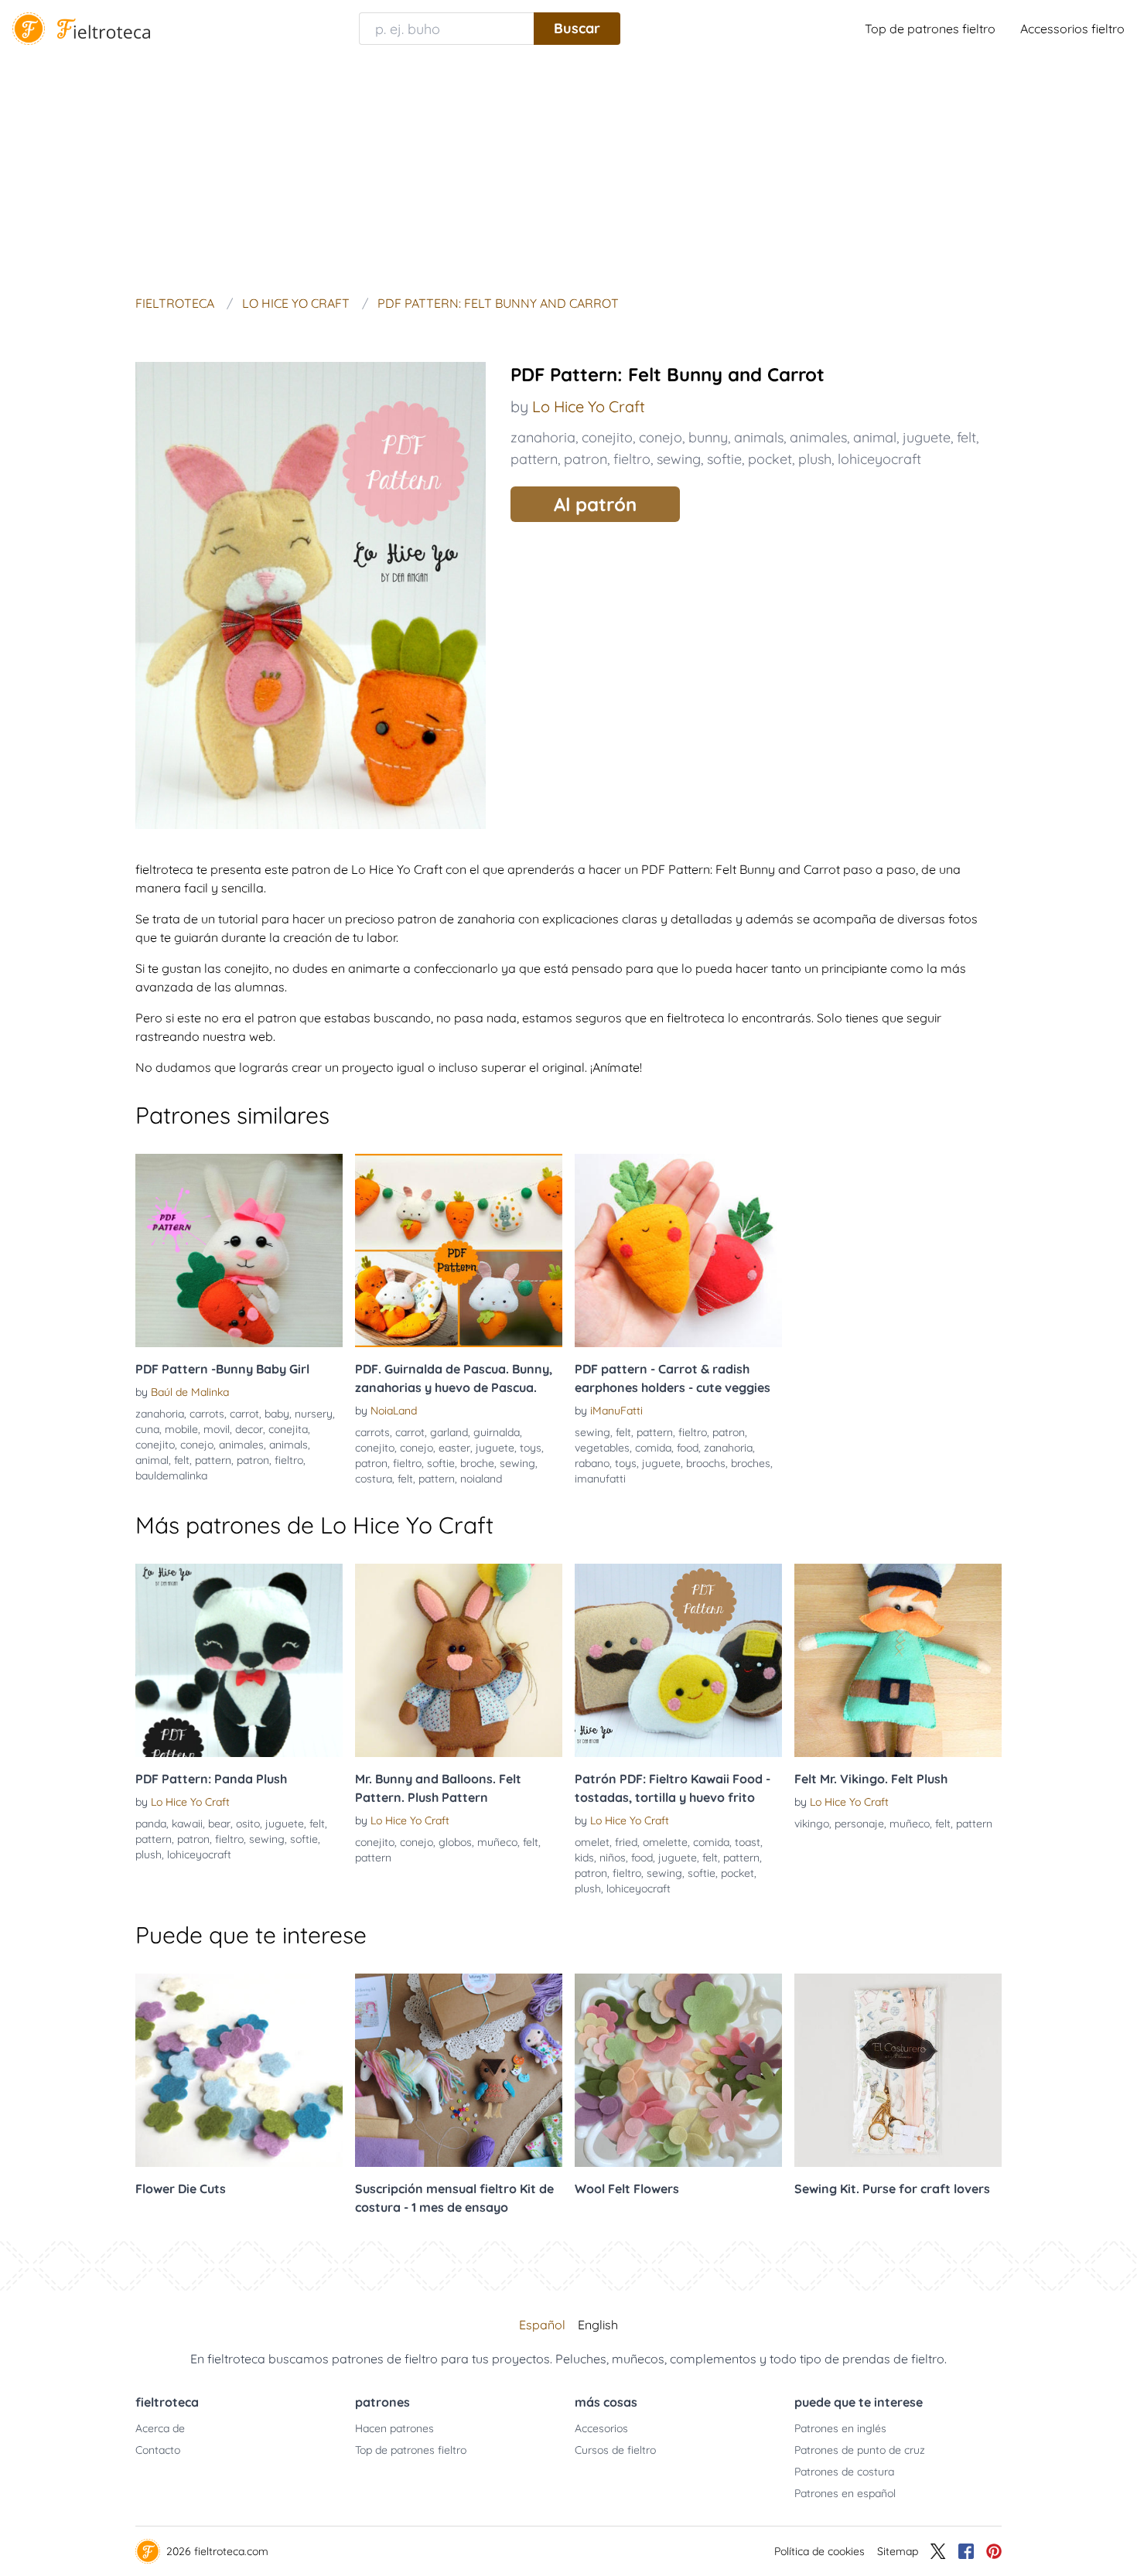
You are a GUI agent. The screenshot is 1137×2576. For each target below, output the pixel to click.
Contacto (158, 2450)
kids (584, 1858)
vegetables (602, 1448)
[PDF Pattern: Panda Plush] (239, 1660)
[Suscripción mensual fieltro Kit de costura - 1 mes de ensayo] (459, 2070)
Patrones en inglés (840, 2428)
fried (626, 1842)
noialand (481, 1479)
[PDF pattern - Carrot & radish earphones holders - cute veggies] (678, 1250)
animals (759, 437)
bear (219, 1824)
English (598, 2325)
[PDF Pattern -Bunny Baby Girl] (239, 1250)
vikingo (812, 1824)
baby (277, 1414)
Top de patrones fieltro (930, 29)
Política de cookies (819, 2551)
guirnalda (497, 1432)
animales (818, 437)
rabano (592, 1463)
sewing (679, 459)
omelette (665, 1842)
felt (966, 437)
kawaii (187, 1824)
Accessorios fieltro (1072, 29)
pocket (770, 459)
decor (249, 1429)
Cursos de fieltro (615, 2450)
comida (653, 1448)
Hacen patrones (394, 2428)
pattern (534, 459)
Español (542, 2325)
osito (248, 1824)
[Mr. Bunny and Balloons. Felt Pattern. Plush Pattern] (459, 1660)
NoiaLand (394, 1411)
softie (724, 459)
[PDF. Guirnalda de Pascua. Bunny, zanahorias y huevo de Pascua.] (459, 1250)
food (688, 1448)
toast (748, 1842)
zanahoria (543, 437)
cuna (147, 1429)
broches (751, 1463)
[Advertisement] (568, 173)
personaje (859, 1824)
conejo (661, 437)
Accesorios (601, 2428)
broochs (706, 1463)
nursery (314, 1414)
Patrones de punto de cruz (860, 2450)
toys (531, 1448)
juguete (927, 437)
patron (586, 459)
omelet (592, 1842)
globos (455, 1842)
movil (217, 1429)
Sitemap (898, 2551)
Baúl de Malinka (190, 1392)
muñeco (497, 1842)
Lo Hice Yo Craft (589, 406)
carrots (207, 1414)
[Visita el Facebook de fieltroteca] (966, 2551)
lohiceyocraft (879, 459)
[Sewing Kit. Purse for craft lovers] (898, 2070)
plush (815, 459)
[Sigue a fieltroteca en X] (938, 2551)
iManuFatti (616, 1411)
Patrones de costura (844, 2472)
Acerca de (160, 2428)
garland (449, 1432)
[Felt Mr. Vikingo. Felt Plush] (898, 1660)
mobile (181, 1429)
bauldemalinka (171, 1476)
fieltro (632, 459)
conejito (607, 437)
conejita (288, 1429)
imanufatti (600, 1479)
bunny (708, 437)
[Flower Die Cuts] (239, 2070)
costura (374, 1479)
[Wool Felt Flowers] (678, 2070)
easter (454, 1448)
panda (151, 1824)
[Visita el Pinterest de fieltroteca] (994, 2551)
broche (477, 1463)
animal (875, 437)
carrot (244, 1414)
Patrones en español (845, 2493)
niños (613, 1858)
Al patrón (595, 504)
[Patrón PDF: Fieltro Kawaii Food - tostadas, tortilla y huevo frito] (678, 1660)
